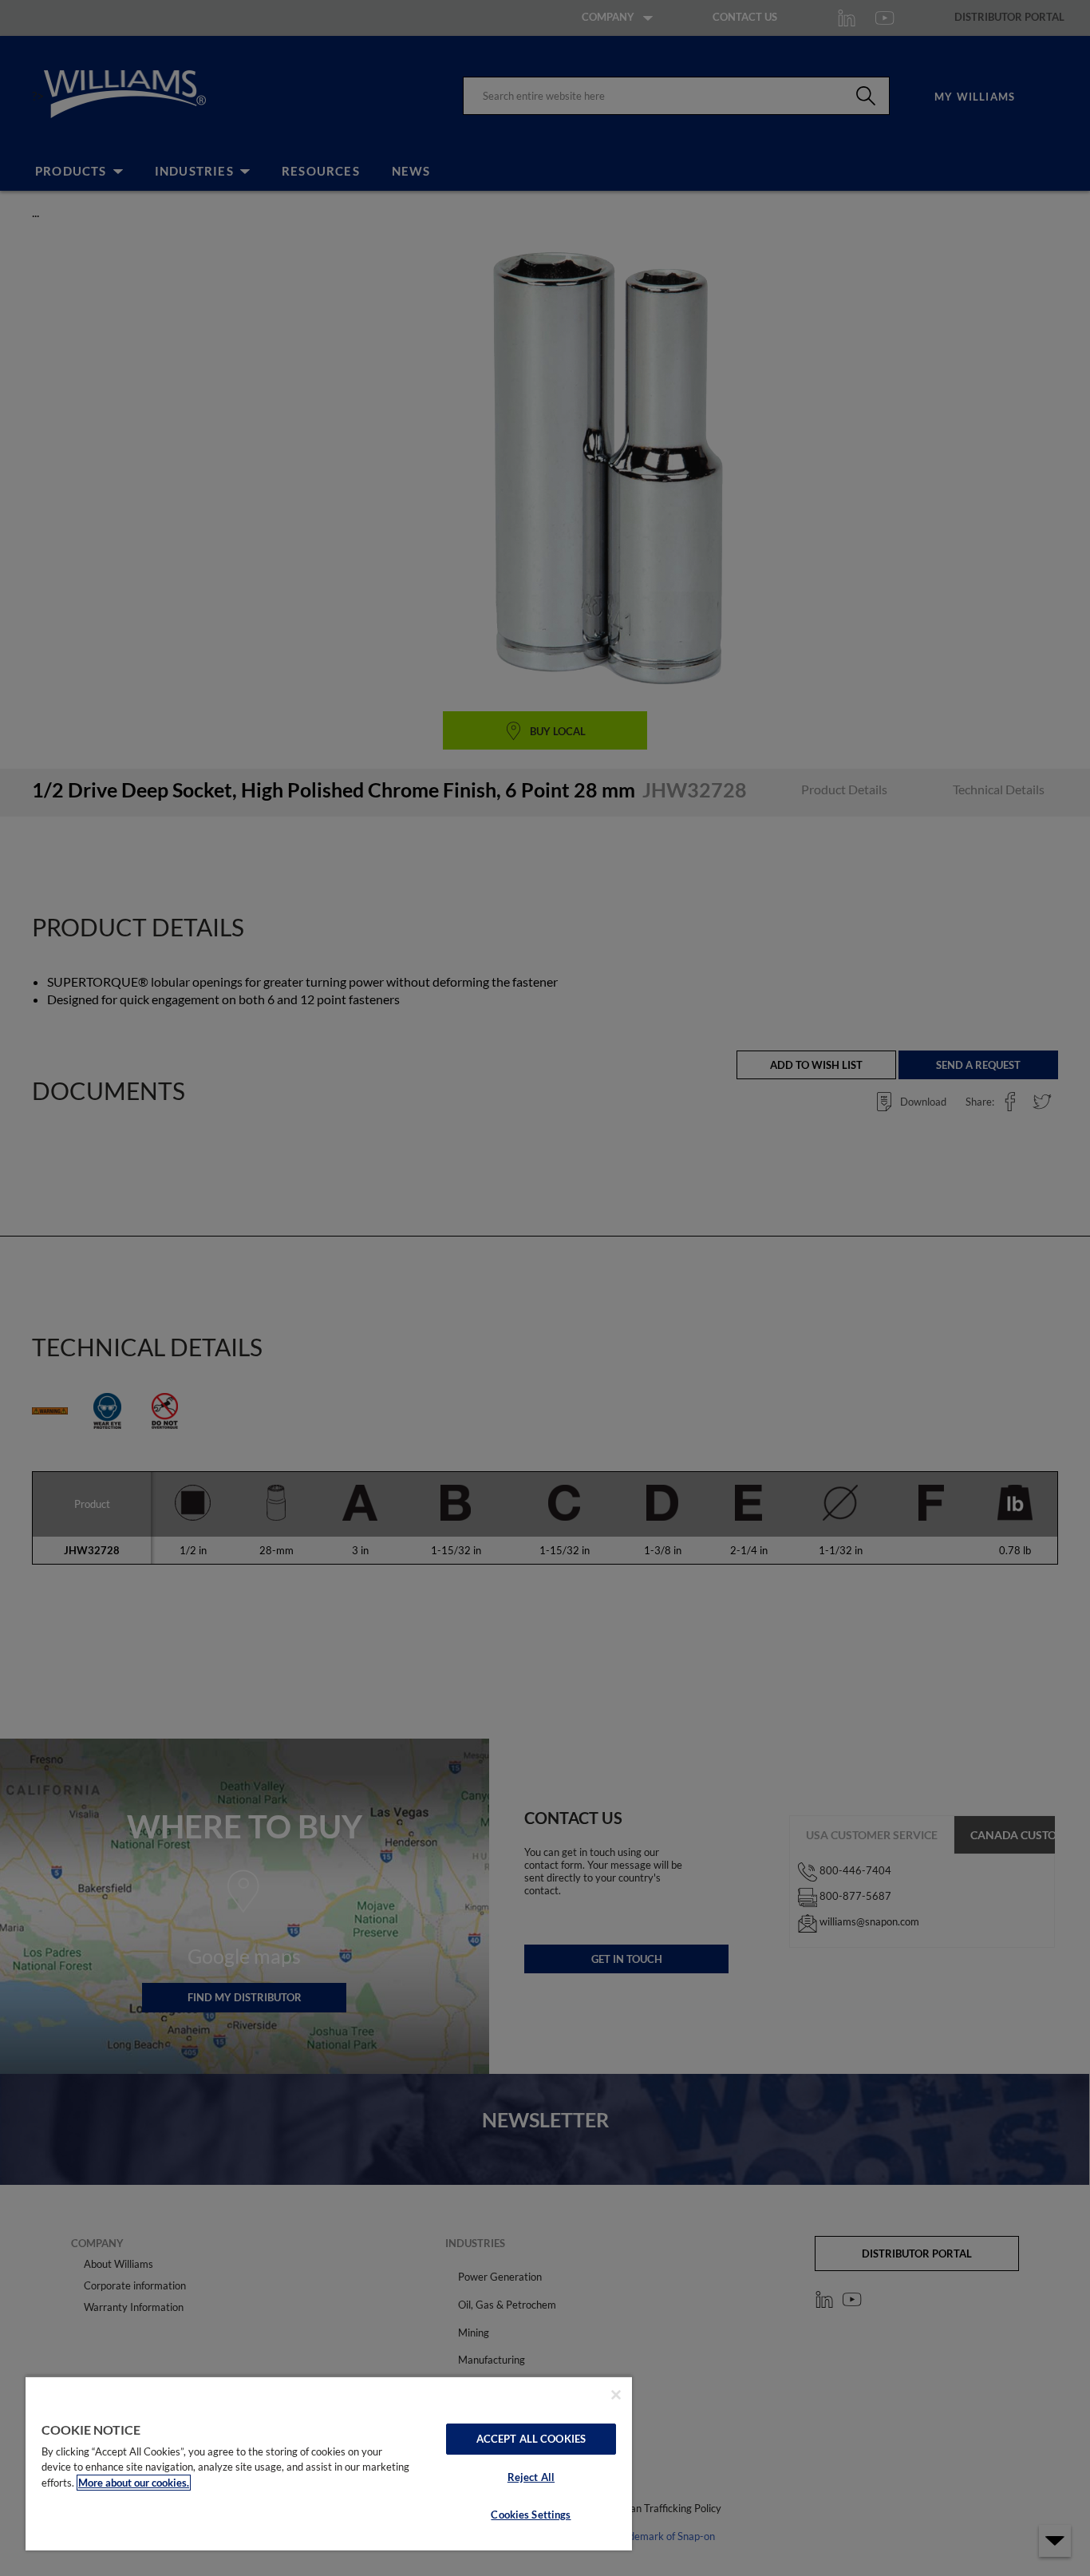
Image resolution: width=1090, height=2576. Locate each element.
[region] (329, 2463)
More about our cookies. (134, 2483)
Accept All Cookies (531, 2439)
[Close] (616, 2395)
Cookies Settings (531, 2515)
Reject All (531, 2477)
